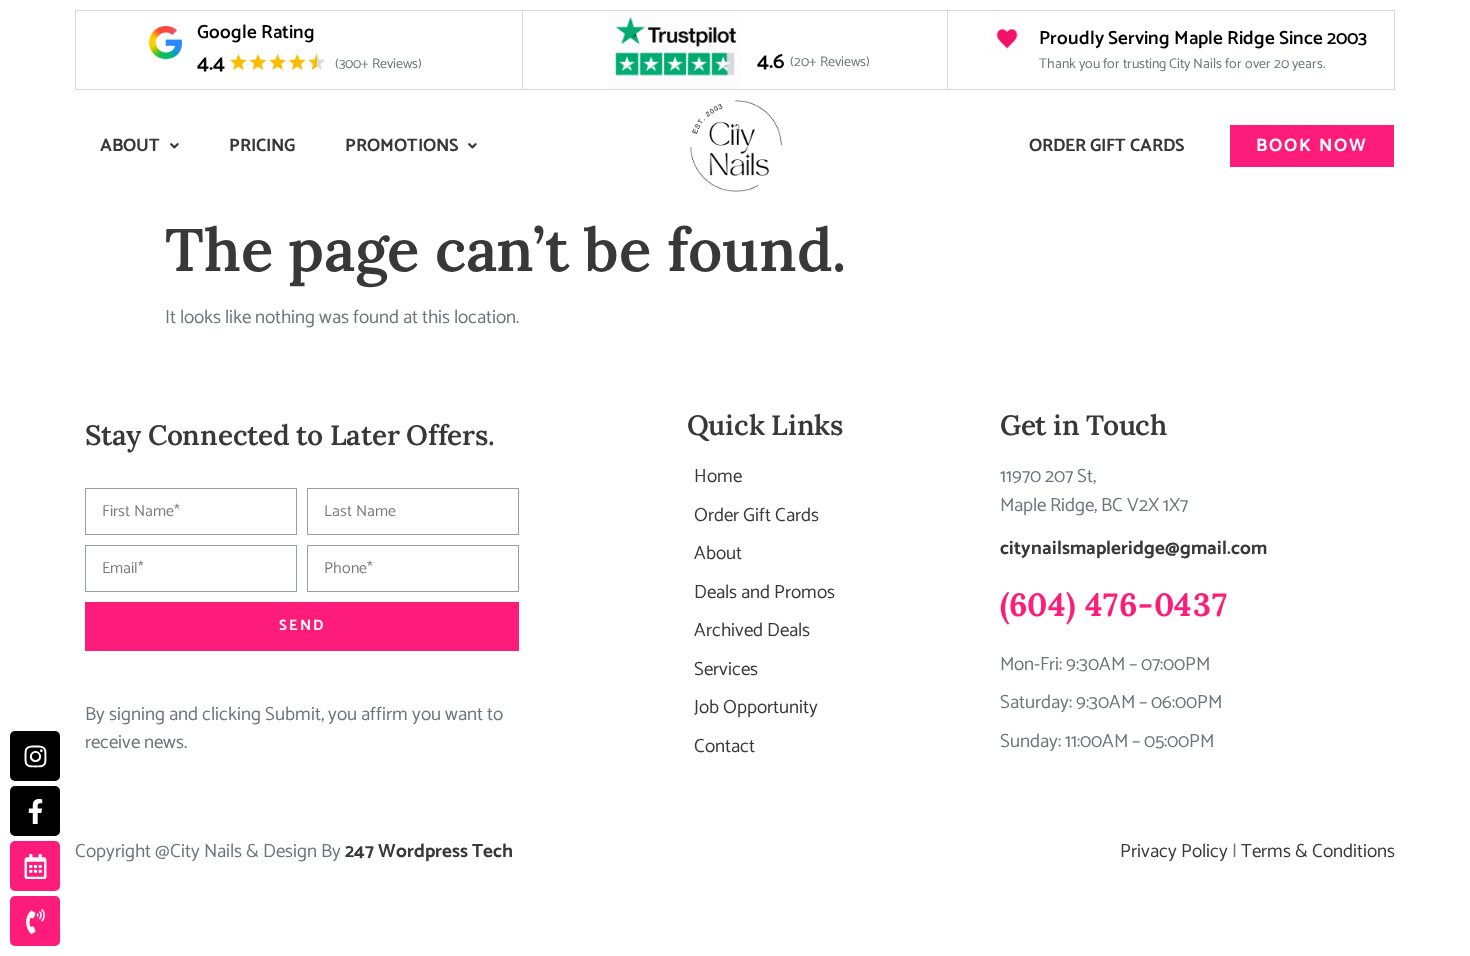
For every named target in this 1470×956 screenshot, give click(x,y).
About (130, 146)
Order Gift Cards (1106, 146)
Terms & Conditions (1318, 851)
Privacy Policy (1174, 851)
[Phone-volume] (35, 921)
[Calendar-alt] (35, 866)
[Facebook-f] (35, 811)
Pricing (262, 146)
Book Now (1312, 146)
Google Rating (256, 32)
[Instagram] (35, 756)
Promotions (401, 146)
